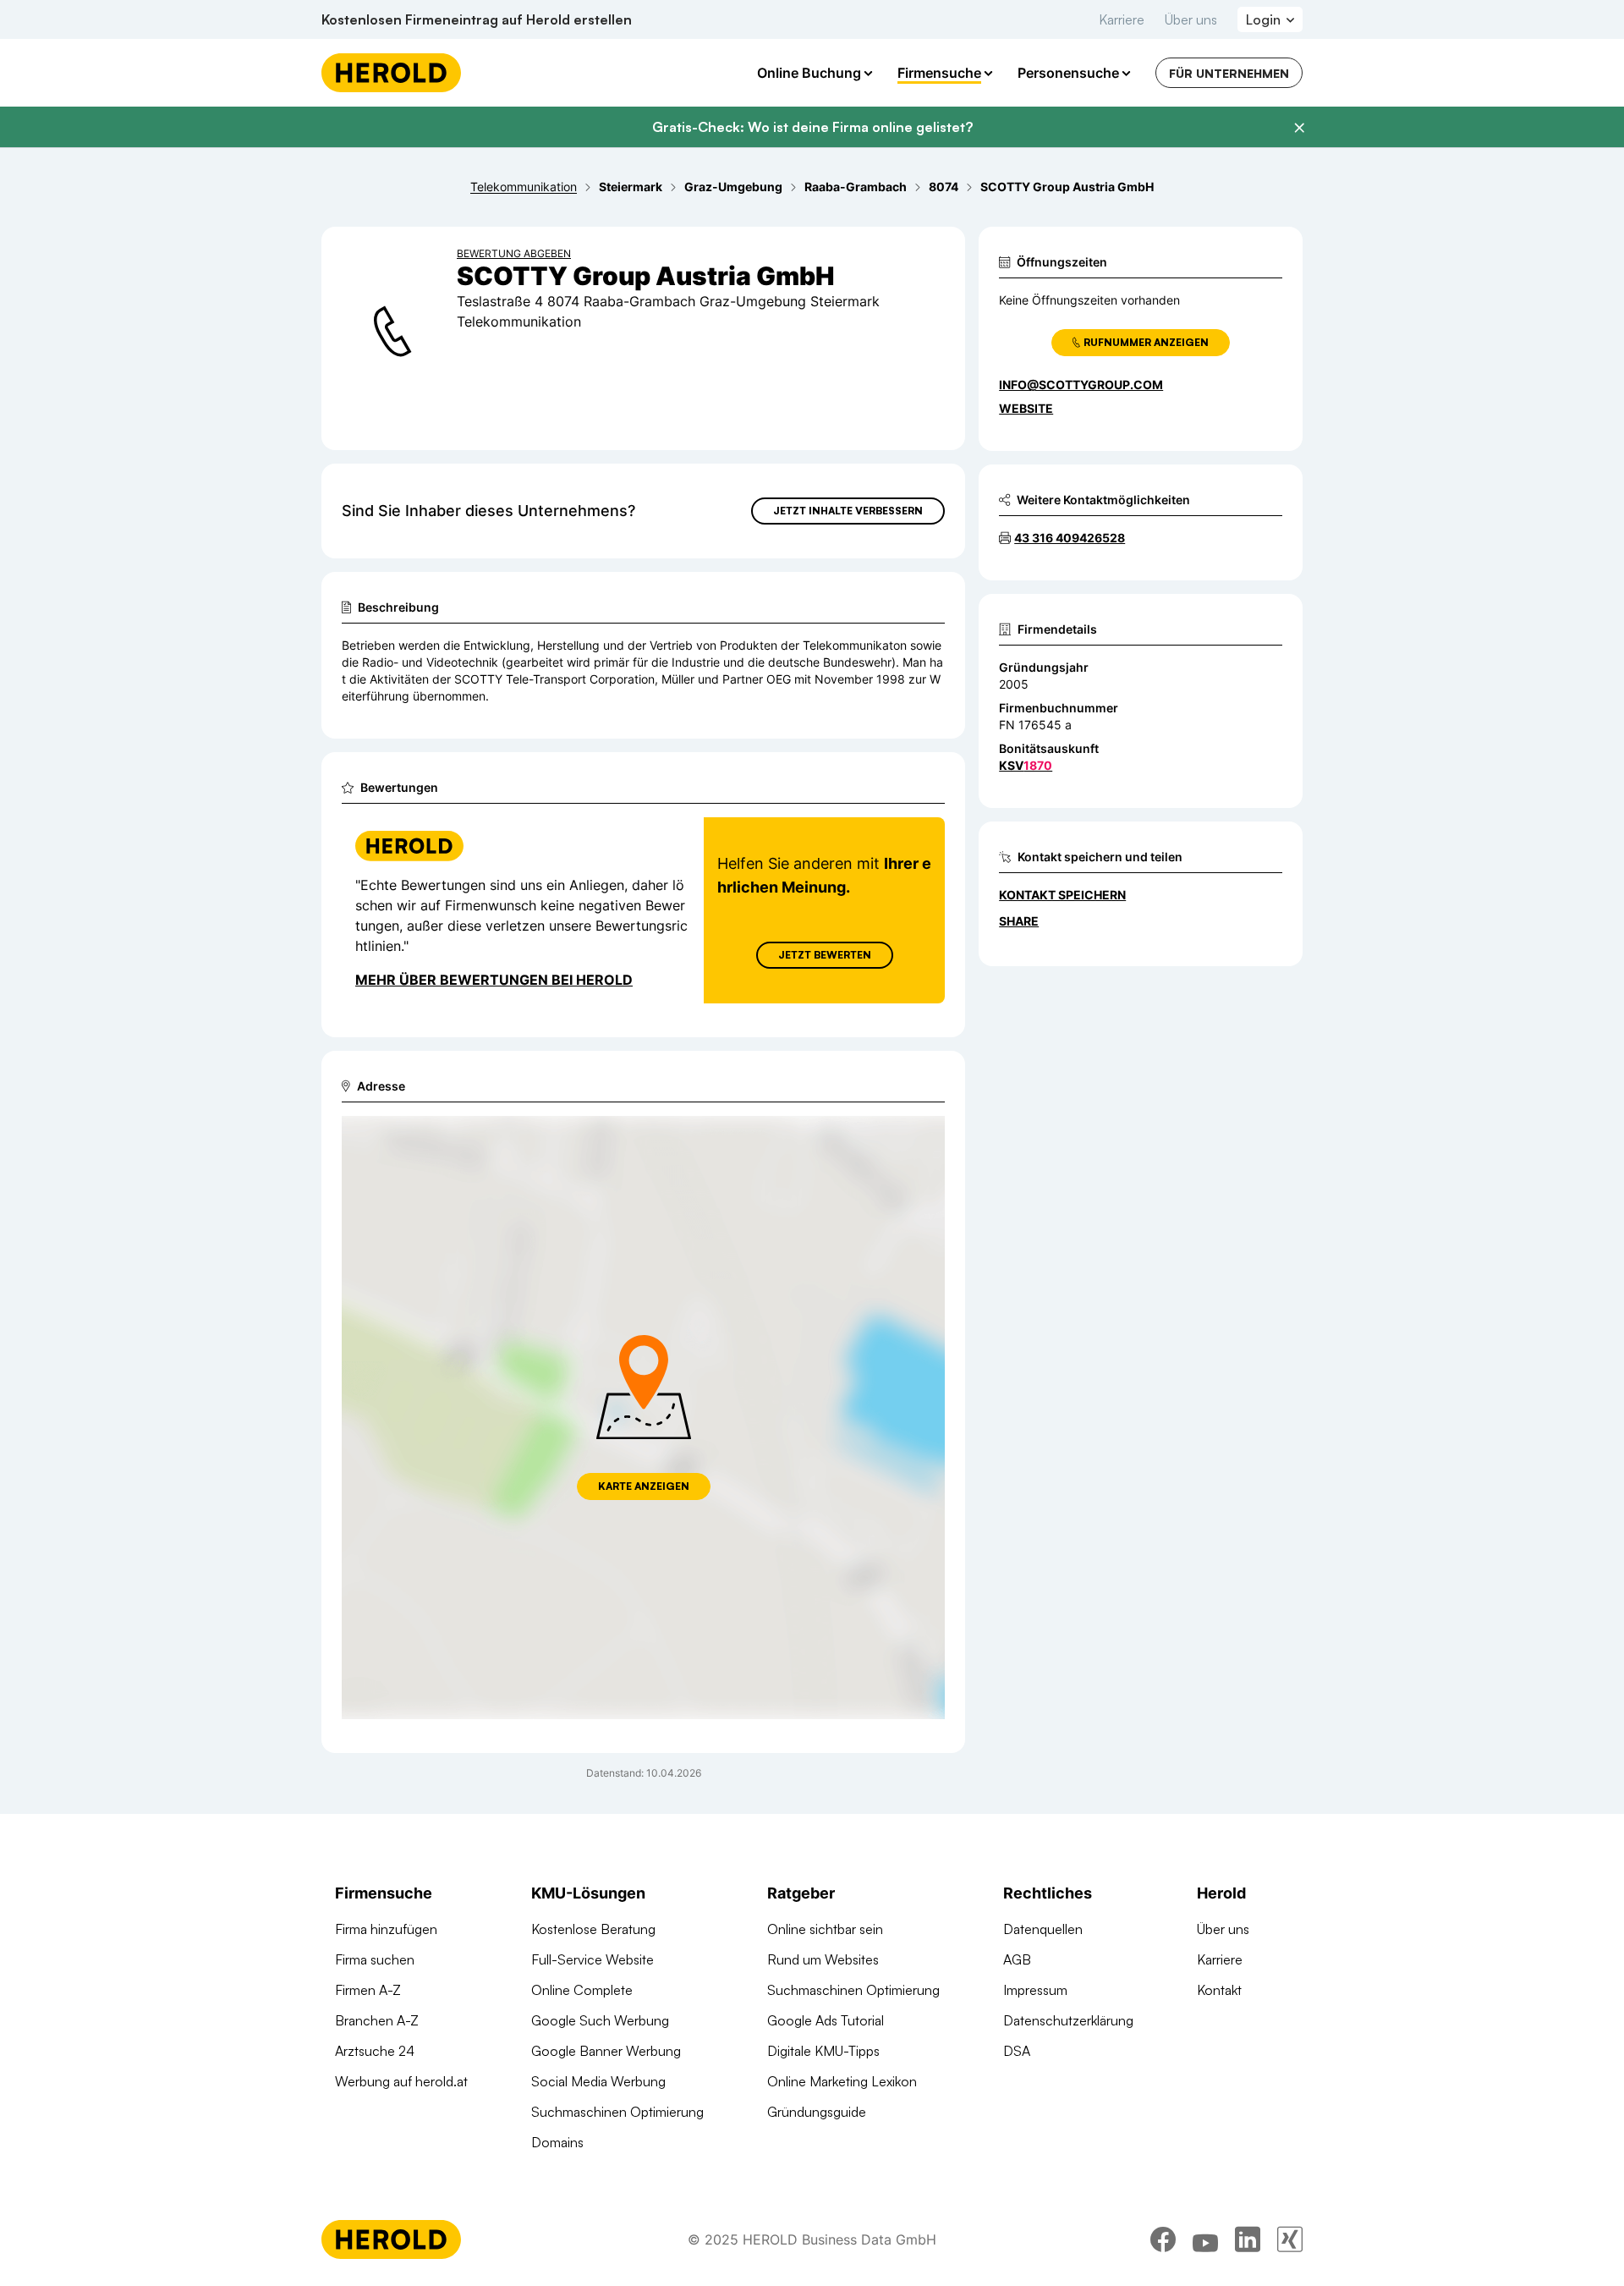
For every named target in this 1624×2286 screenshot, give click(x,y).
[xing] (1290, 2239)
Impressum (1035, 1990)
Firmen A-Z (368, 1990)
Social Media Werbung (598, 2081)
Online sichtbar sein (825, 1929)
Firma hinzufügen (386, 1929)
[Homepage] (391, 73)
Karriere (1122, 19)
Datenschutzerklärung (1068, 2020)
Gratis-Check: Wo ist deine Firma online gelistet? (812, 127)
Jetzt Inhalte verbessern (848, 511)
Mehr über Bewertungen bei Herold (494, 980)
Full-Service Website (593, 1959)
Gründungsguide (817, 2112)
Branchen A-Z (377, 2020)
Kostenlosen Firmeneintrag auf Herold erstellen (477, 19)
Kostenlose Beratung (593, 1929)
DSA (1017, 2051)
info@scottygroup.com (1081, 385)
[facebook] (1163, 2239)
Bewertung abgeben (514, 253)
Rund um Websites (823, 1959)
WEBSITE (1026, 408)
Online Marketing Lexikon (842, 2081)
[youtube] (1205, 2239)
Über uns (1191, 19)
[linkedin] (1248, 2239)
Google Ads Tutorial (826, 2020)
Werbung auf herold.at (401, 2081)
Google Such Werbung (600, 2020)
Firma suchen (375, 1959)
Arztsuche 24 (375, 2051)
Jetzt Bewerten (825, 955)
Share (1019, 921)
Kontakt (1219, 1990)
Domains (557, 2142)
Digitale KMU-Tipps (823, 2051)
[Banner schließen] (1299, 128)
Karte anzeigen (644, 1486)
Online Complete (582, 1990)
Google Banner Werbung (606, 2051)
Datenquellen (1043, 1929)
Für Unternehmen (1229, 73)
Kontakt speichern (1062, 895)
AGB (1017, 1959)
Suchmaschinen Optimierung (617, 2112)
